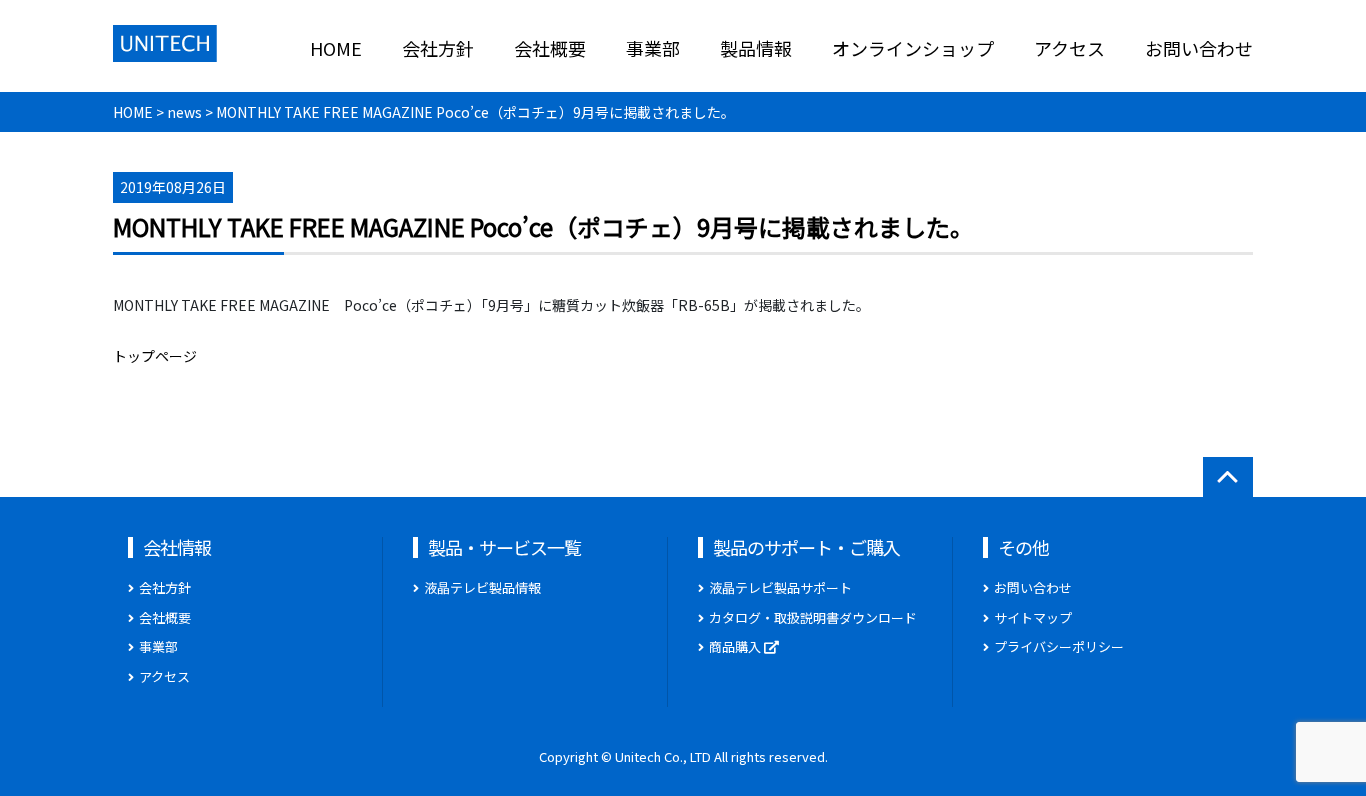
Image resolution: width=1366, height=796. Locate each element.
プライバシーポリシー (1059, 646)
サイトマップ (1033, 617)
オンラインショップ (913, 48)
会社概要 (550, 48)
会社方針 (438, 48)
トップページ (155, 356)
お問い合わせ (1199, 48)
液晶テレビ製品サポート (780, 587)
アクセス (1069, 48)
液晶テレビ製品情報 (482, 587)
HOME (336, 48)
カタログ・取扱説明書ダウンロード (813, 617)
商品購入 (736, 646)
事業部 (653, 48)
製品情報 (756, 48)
